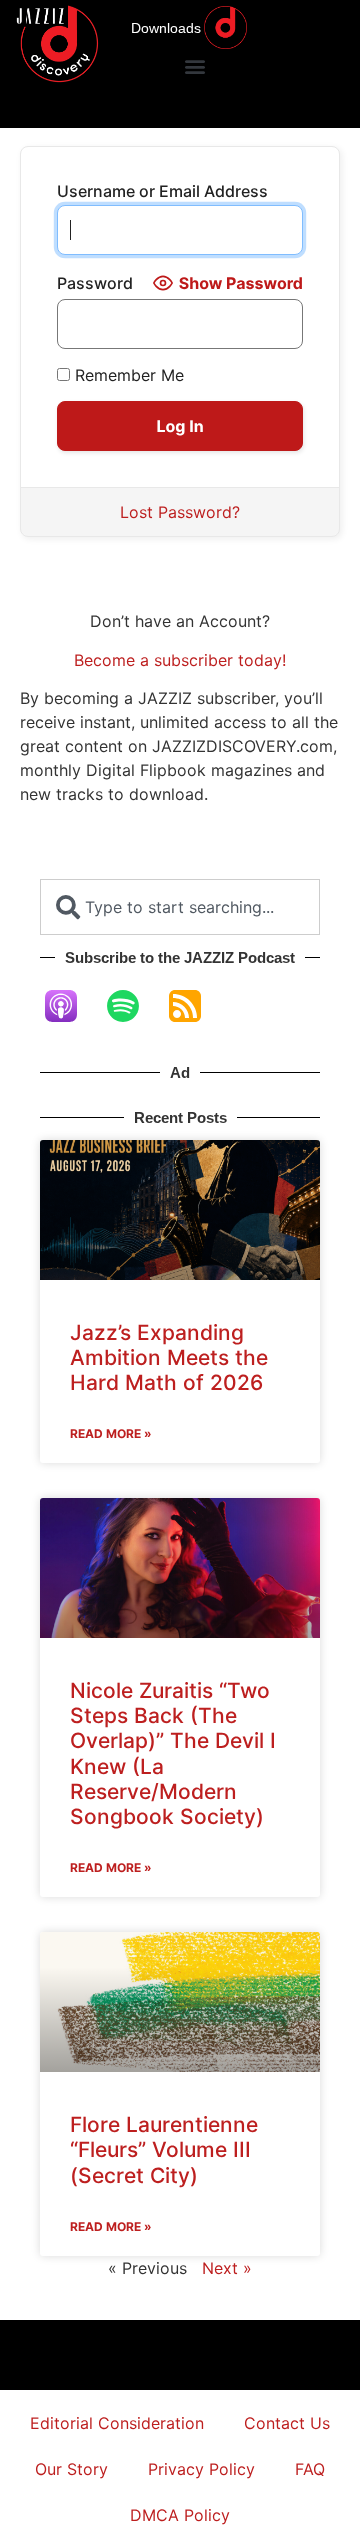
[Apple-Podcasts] (71, 1006)
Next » (227, 2268)
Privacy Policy (201, 2469)
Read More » (111, 1433)
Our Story (71, 2469)
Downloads (166, 28)
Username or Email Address (162, 191)
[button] (194, 65)
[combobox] (180, 907)
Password (95, 283)
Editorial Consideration (117, 2423)
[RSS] (195, 1006)
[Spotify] (133, 1006)
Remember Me (127, 375)
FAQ (310, 2469)
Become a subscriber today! (180, 660)
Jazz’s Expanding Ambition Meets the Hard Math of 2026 (169, 1357)
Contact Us (287, 2423)
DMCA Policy (180, 2515)
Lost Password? (180, 512)
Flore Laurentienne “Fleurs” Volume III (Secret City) (164, 2149)
